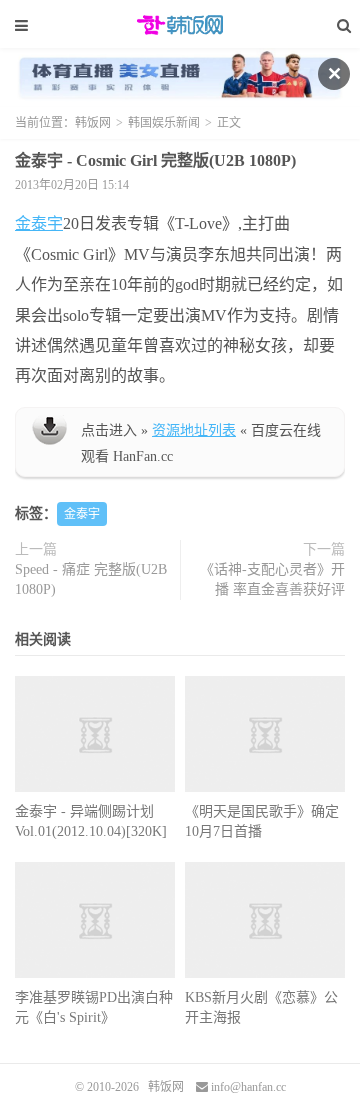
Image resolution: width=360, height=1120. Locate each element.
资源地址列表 (194, 430)
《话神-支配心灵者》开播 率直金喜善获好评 (272, 579)
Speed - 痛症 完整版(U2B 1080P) (91, 579)
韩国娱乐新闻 (164, 123)
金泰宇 (39, 223)
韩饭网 (180, 25)
